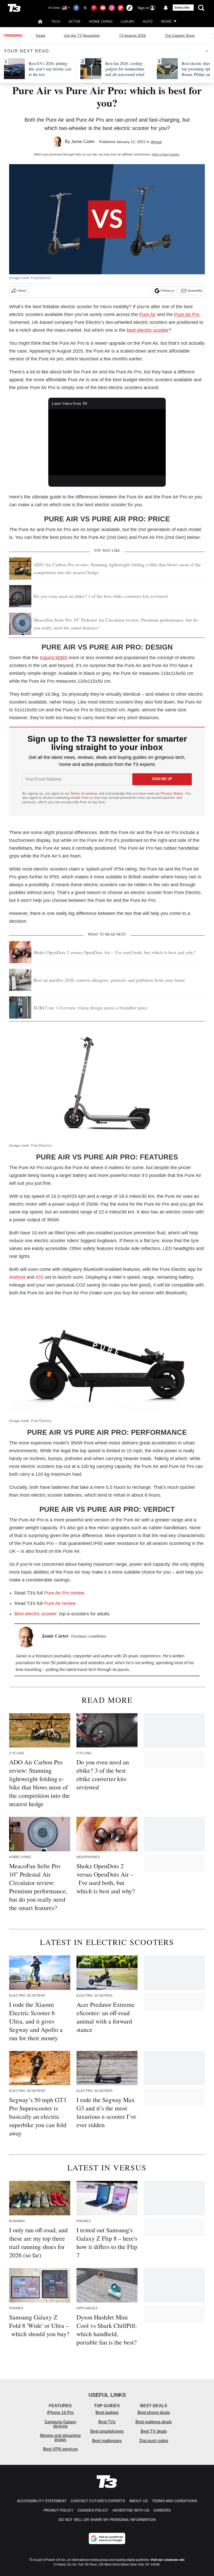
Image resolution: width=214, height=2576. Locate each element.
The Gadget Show (180, 35)
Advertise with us (131, 2510)
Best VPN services (60, 2449)
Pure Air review (60, 1603)
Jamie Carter (83, 142)
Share (22, 291)
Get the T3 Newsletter (82, 35)
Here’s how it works (165, 154)
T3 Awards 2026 (132, 35)
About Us (138, 2501)
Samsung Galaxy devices (60, 2424)
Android (17, 1277)
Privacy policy (58, 2510)
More (166, 21)
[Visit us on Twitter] (85, 8)
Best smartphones (107, 2431)
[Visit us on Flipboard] (121, 8)
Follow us (168, 291)
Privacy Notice (172, 793)
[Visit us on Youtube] (103, 8)
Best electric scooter (35, 1614)
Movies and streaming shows (60, 2438)
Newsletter (195, 291)
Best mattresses (107, 2441)
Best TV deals (154, 2431)
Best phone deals (154, 2413)
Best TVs (107, 2422)
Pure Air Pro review (64, 1593)
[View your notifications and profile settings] (166, 8)
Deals (40, 35)
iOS (40, 1277)
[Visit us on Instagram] (112, 8)
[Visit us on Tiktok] (129, 8)
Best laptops (107, 2413)
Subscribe (182, 8)
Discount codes (154, 2441)
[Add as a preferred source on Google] (107, 2538)
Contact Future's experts (98, 2501)
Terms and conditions (174, 2501)
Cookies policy (93, 2510)
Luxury (128, 21)
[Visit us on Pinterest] (94, 8)
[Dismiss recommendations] (207, 51)
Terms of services (85, 793)
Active (75, 21)
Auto (148, 21)
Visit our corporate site (168, 2560)
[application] (107, 442)
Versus (156, 142)
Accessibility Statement (42, 2501)
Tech (56, 21)
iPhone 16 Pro (60, 2413)
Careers (162, 2510)
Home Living (101, 21)
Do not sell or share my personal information (107, 2520)
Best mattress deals (154, 2422)
